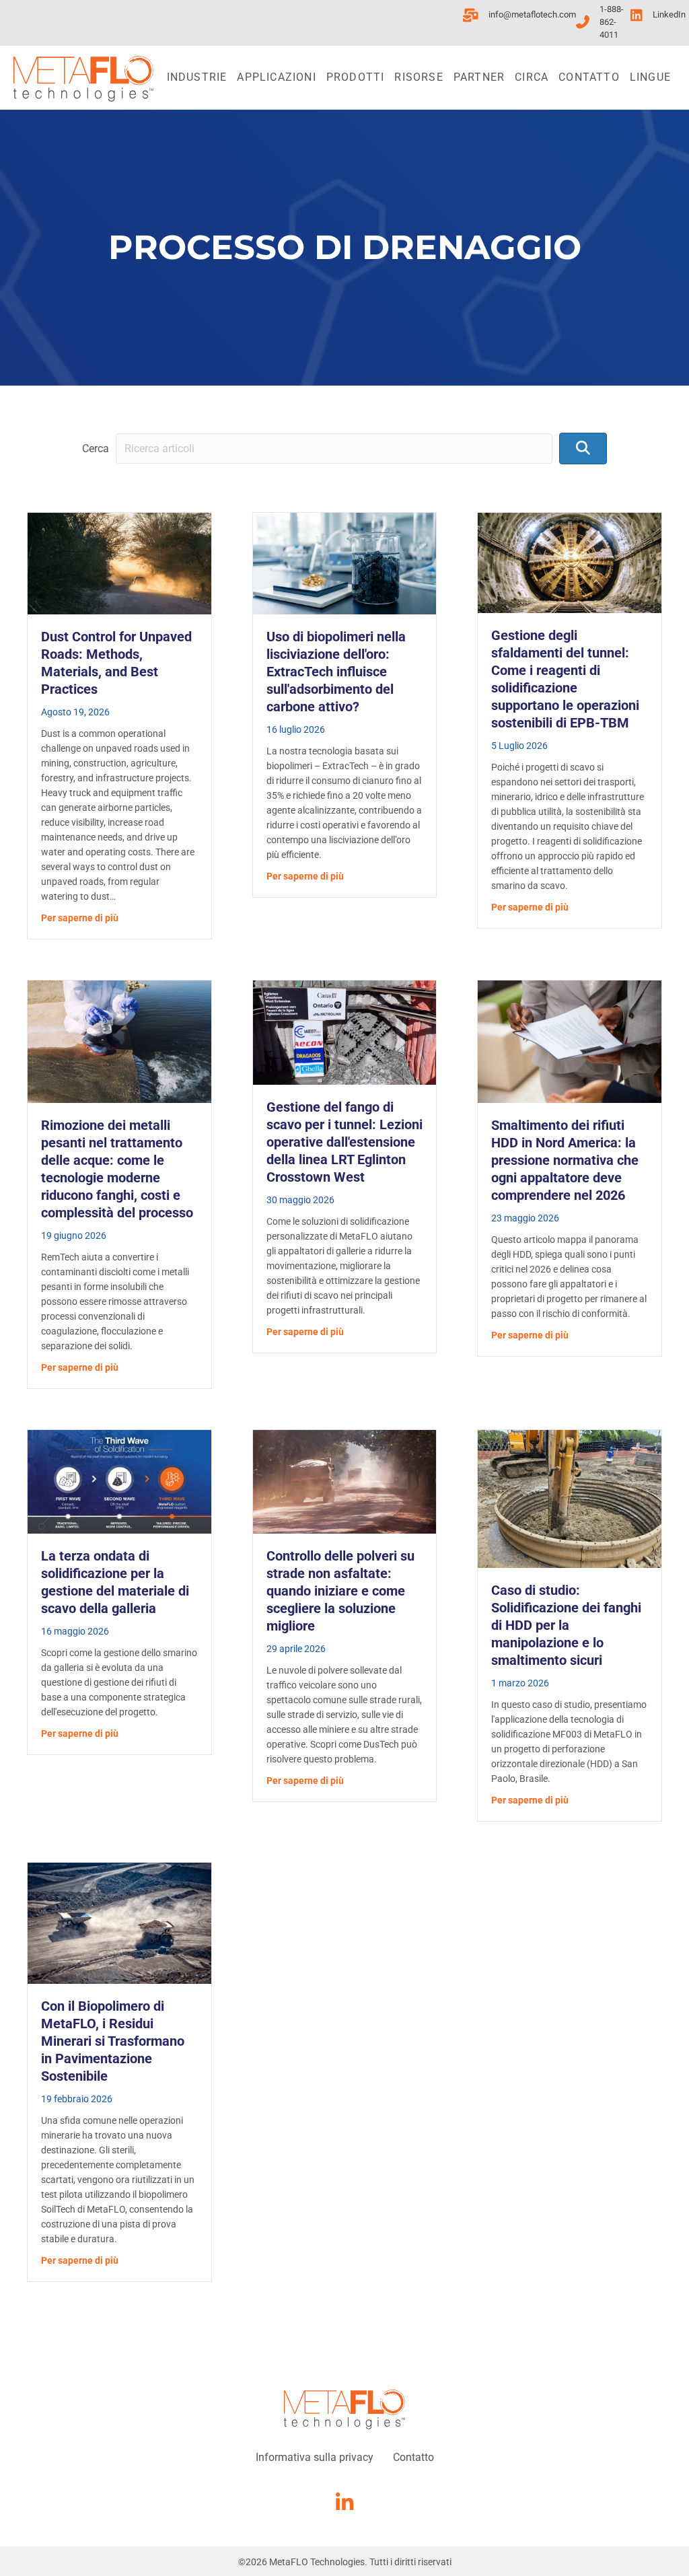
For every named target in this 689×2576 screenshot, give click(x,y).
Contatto (589, 77)
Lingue (650, 77)
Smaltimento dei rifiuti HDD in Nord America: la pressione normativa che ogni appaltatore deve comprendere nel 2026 (565, 1160)
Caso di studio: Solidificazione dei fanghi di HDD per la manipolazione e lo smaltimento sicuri (566, 1625)
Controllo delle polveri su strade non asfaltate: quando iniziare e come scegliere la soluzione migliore (340, 1591)
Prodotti (356, 77)
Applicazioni (276, 77)
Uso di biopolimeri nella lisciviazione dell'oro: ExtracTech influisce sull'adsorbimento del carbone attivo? (336, 672)
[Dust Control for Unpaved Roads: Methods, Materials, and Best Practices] (119, 563)
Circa (532, 77)
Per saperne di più (80, 918)
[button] (583, 449)
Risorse (419, 77)
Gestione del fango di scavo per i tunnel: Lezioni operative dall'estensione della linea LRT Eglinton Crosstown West (344, 1142)
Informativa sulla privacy (315, 2457)
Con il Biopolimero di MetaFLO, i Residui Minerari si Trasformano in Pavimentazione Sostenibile (113, 2041)
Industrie (197, 77)
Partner (479, 77)
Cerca (96, 449)
